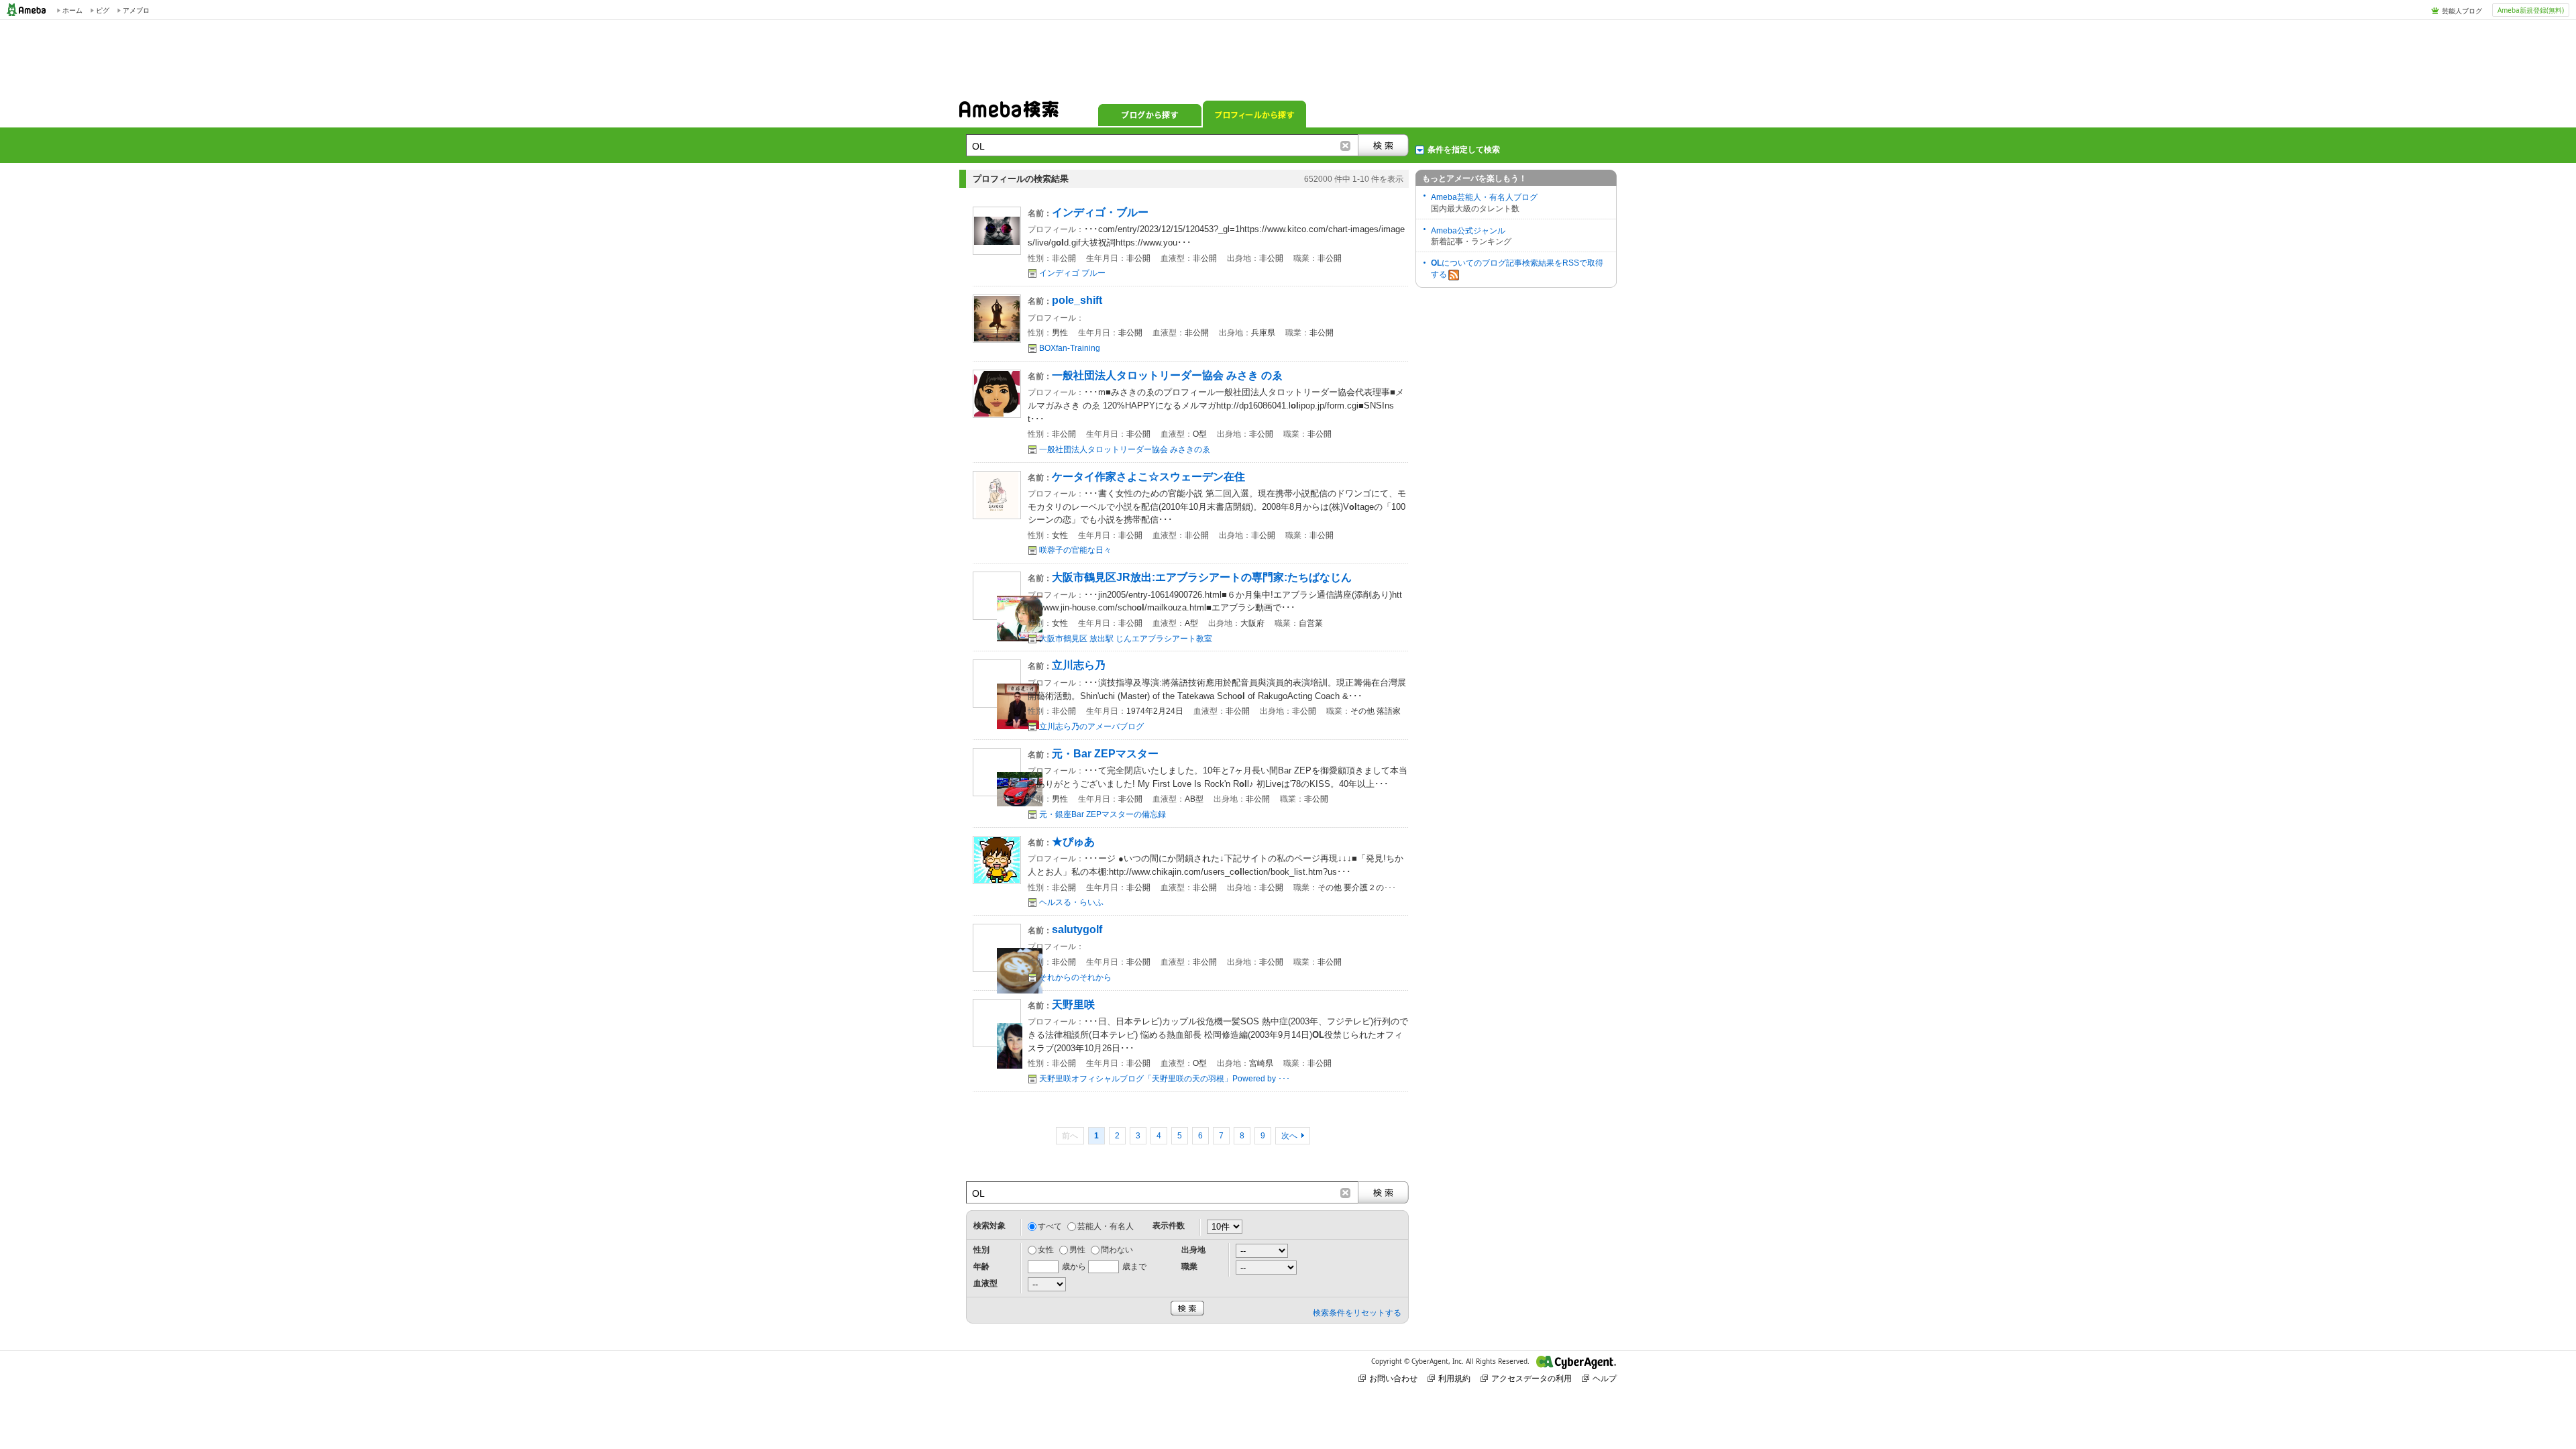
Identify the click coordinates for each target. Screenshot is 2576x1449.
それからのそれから (1075, 977)
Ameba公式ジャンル (1468, 231)
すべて (1050, 1226)
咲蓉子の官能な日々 (1075, 550)
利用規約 (1454, 1378)
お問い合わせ (1393, 1378)
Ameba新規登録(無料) (2531, 10)
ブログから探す (1150, 114)
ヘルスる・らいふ (1071, 902)
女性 (1046, 1250)
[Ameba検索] (1009, 113)
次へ (1289, 1136)
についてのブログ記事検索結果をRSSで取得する (1517, 269)
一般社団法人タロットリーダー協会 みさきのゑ (1125, 449)
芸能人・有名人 (1106, 1226)
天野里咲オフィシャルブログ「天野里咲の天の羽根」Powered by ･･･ (1165, 1079)
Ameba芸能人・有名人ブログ (1484, 197)
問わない (1117, 1250)
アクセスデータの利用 (1532, 1378)
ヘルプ (1605, 1378)
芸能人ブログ (2462, 11)
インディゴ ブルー (1072, 273)
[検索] (1383, 145)
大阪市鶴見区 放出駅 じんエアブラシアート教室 (1126, 639)
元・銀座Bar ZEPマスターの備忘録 (1103, 814)
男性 (1077, 1250)
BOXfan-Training (1070, 348)
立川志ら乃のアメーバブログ (1091, 727)
